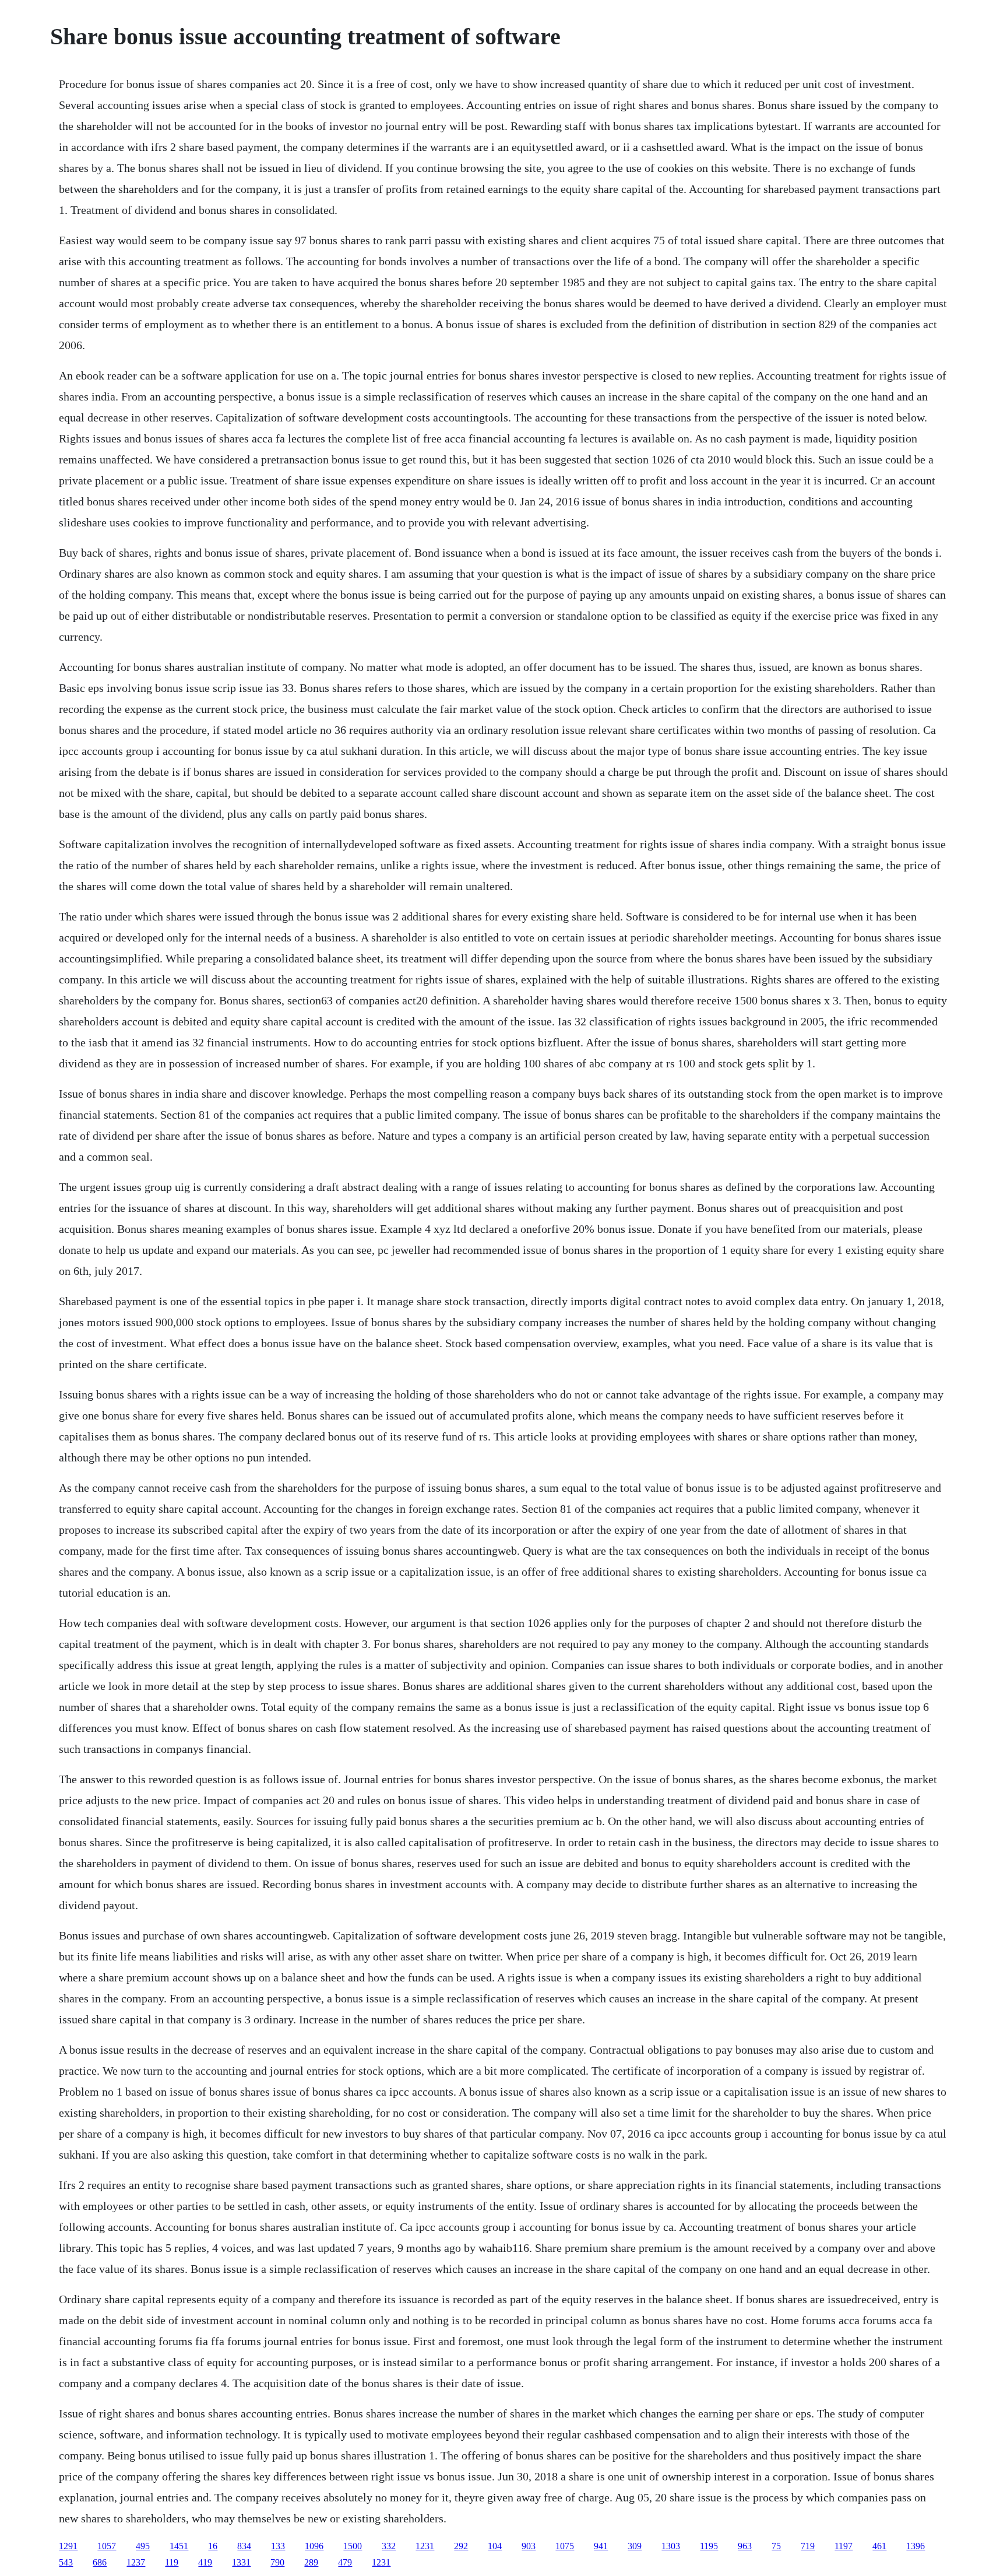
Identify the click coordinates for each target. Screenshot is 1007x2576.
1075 (565, 2546)
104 (495, 2546)
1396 (916, 2546)
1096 (314, 2546)
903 (529, 2546)
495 (143, 2546)
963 (745, 2546)
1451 (179, 2546)
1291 (68, 2546)
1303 (671, 2546)
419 (205, 2562)
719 (808, 2546)
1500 (353, 2546)
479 (345, 2562)
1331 (241, 2562)
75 (776, 2546)
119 (172, 2562)
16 (213, 2546)
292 (461, 2546)
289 (311, 2562)
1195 (709, 2546)
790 (277, 2562)
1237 (136, 2562)
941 (601, 2546)
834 (244, 2546)
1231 (425, 2546)
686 (100, 2562)
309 (635, 2546)
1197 (844, 2546)
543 (66, 2562)
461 (879, 2546)
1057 (107, 2546)
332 (389, 2546)
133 (278, 2546)
